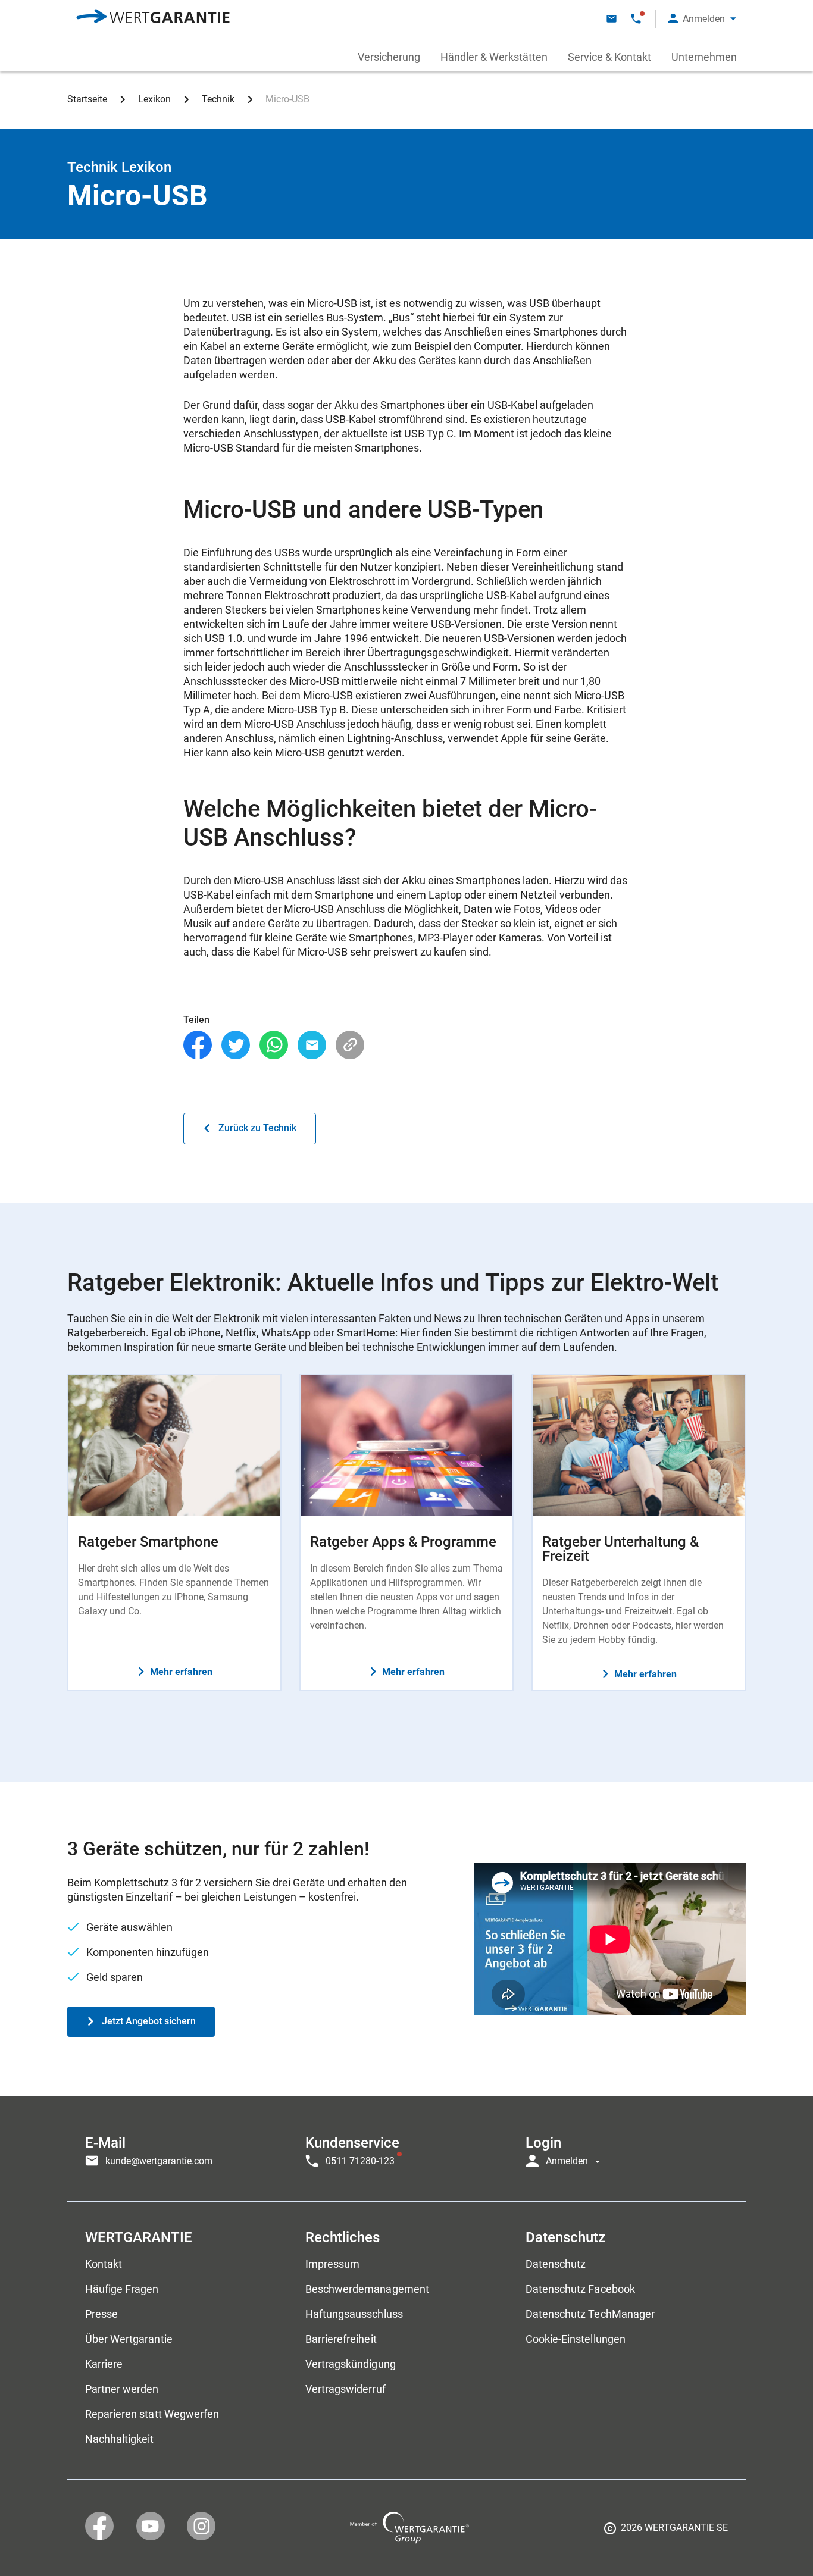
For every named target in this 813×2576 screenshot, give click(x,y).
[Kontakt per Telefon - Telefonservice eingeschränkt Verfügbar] (636, 19)
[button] (702, 19)
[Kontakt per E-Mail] (612, 19)
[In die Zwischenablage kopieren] (350, 1045)
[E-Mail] (312, 1045)
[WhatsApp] (274, 1045)
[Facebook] (198, 1045)
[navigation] (406, 2149)
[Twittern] (236, 1045)
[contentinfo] (666, 2532)
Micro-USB (287, 99)
